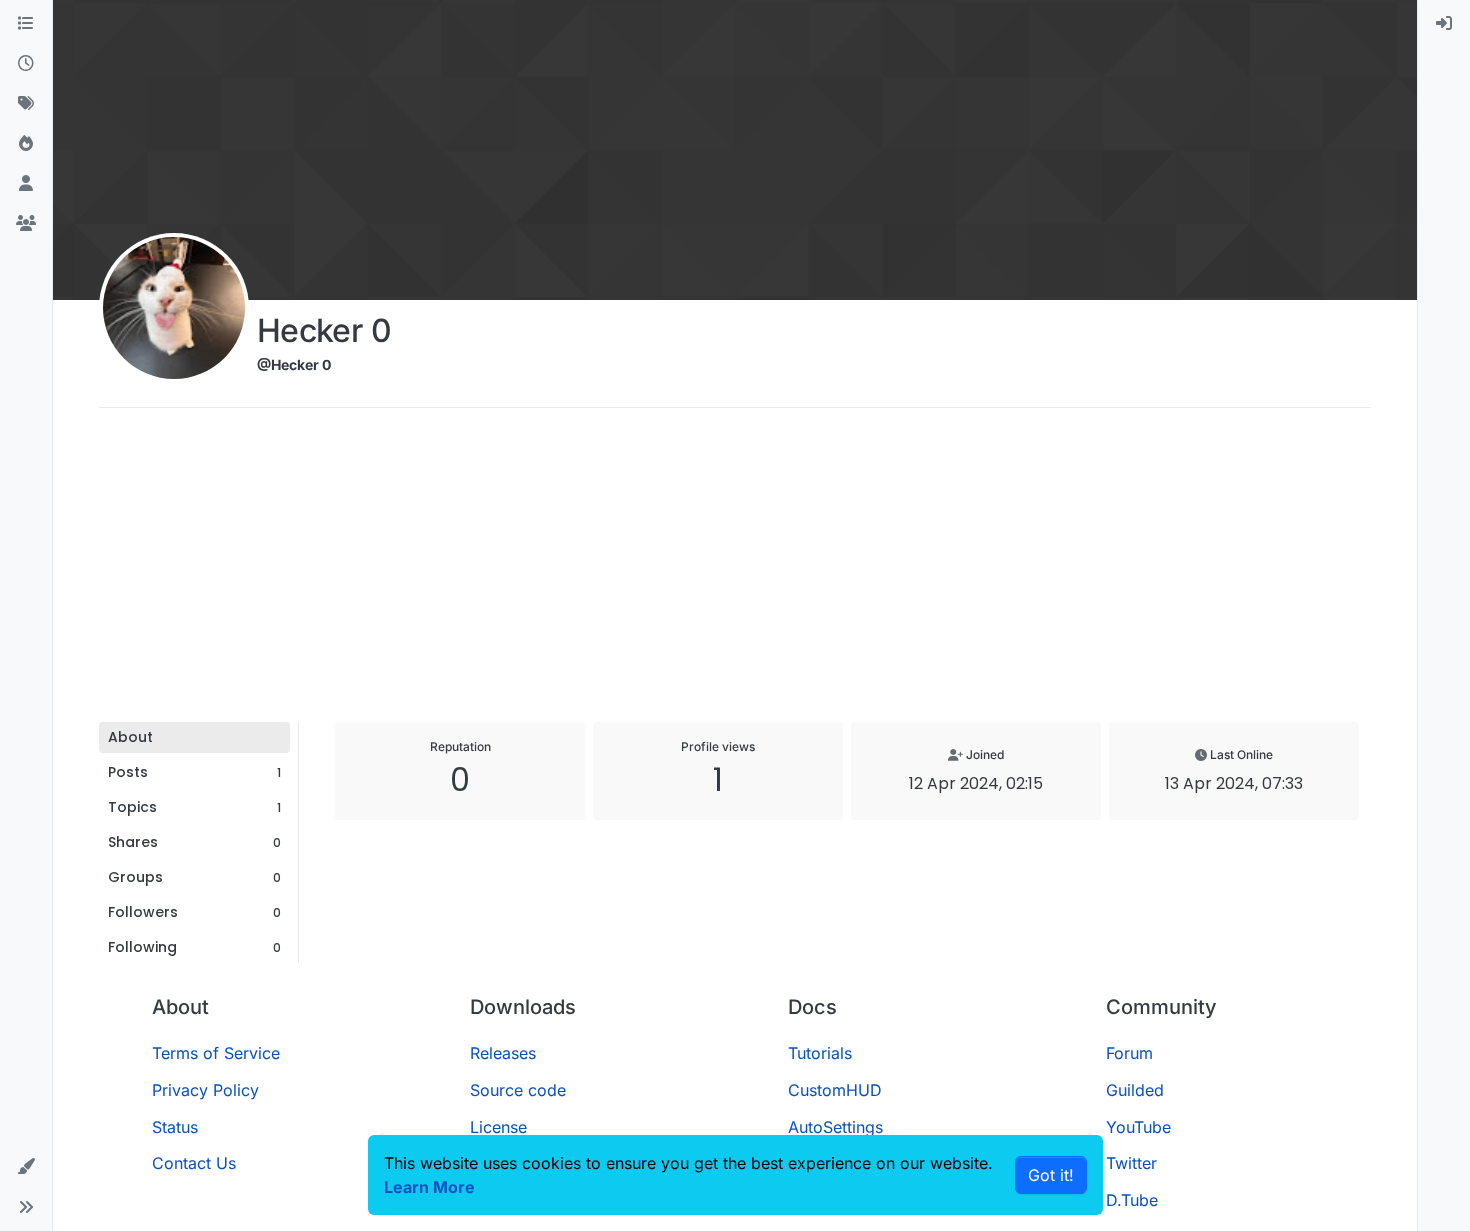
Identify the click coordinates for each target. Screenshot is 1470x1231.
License (498, 1127)
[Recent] (26, 64)
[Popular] (26, 144)
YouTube (1138, 1127)
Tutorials (820, 1053)
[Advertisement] (735, 572)
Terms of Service (216, 1053)
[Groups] (26, 224)
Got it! (1051, 1175)
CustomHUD (835, 1090)
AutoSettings (835, 1127)
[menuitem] (1444, 24)
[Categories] (26, 24)
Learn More (429, 1187)
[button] (26, 1167)
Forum (1129, 1053)
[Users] (26, 184)
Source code (518, 1090)
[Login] (1444, 24)
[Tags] (26, 104)
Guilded (1135, 1090)
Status (175, 1127)
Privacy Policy (205, 1090)
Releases (503, 1053)
